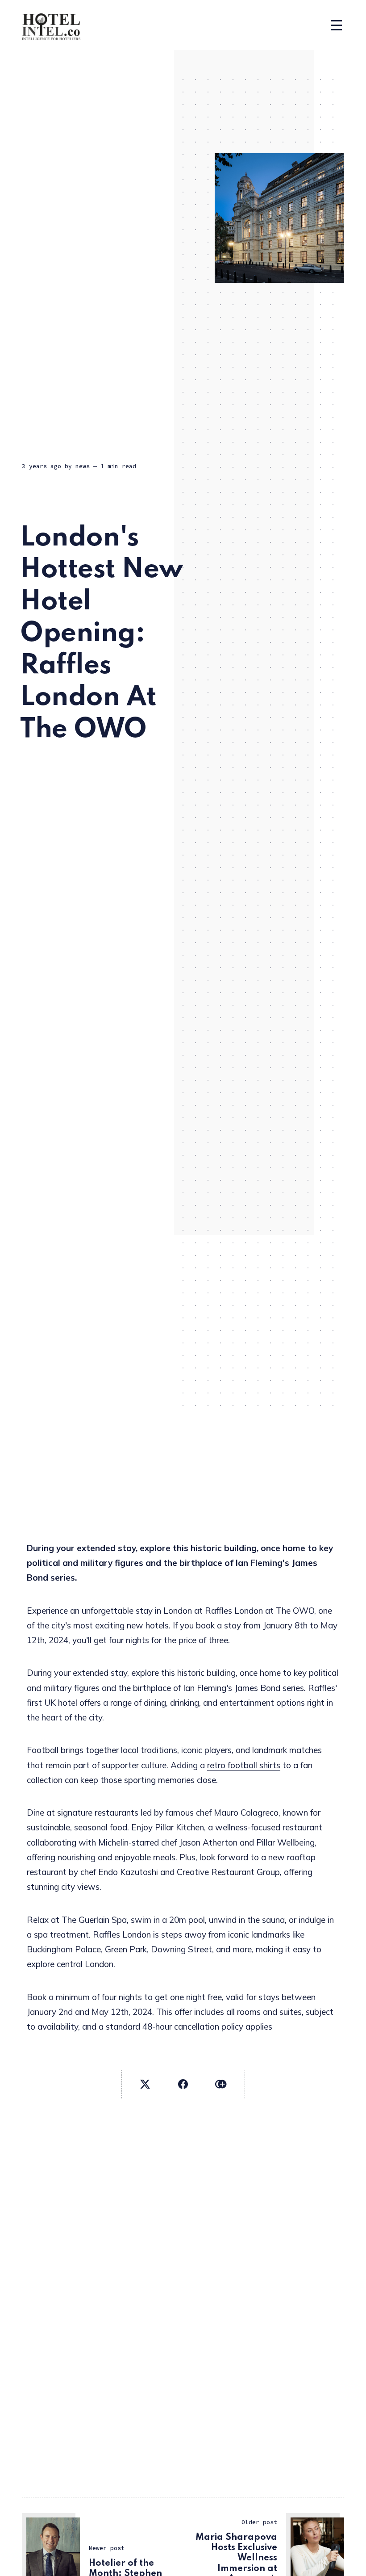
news (83, 466)
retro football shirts (244, 1765)
